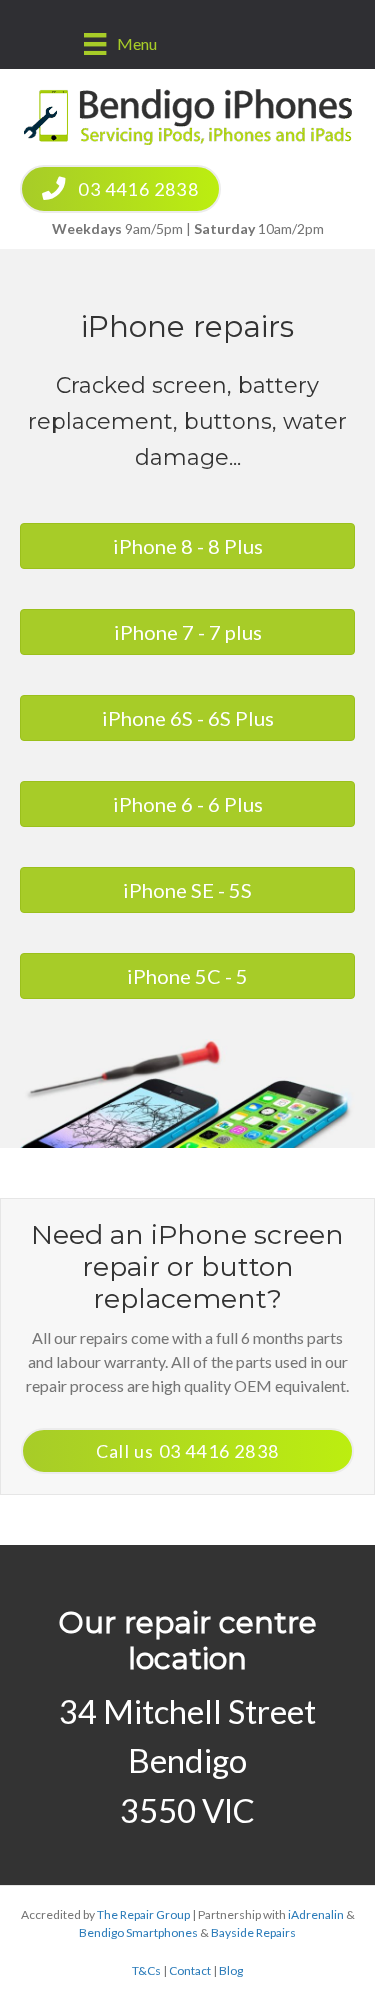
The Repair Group (143, 1914)
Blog (231, 1970)
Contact (190, 1970)
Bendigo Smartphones (138, 1932)
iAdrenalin (316, 1914)
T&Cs (146, 1970)
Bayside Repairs (253, 1932)
